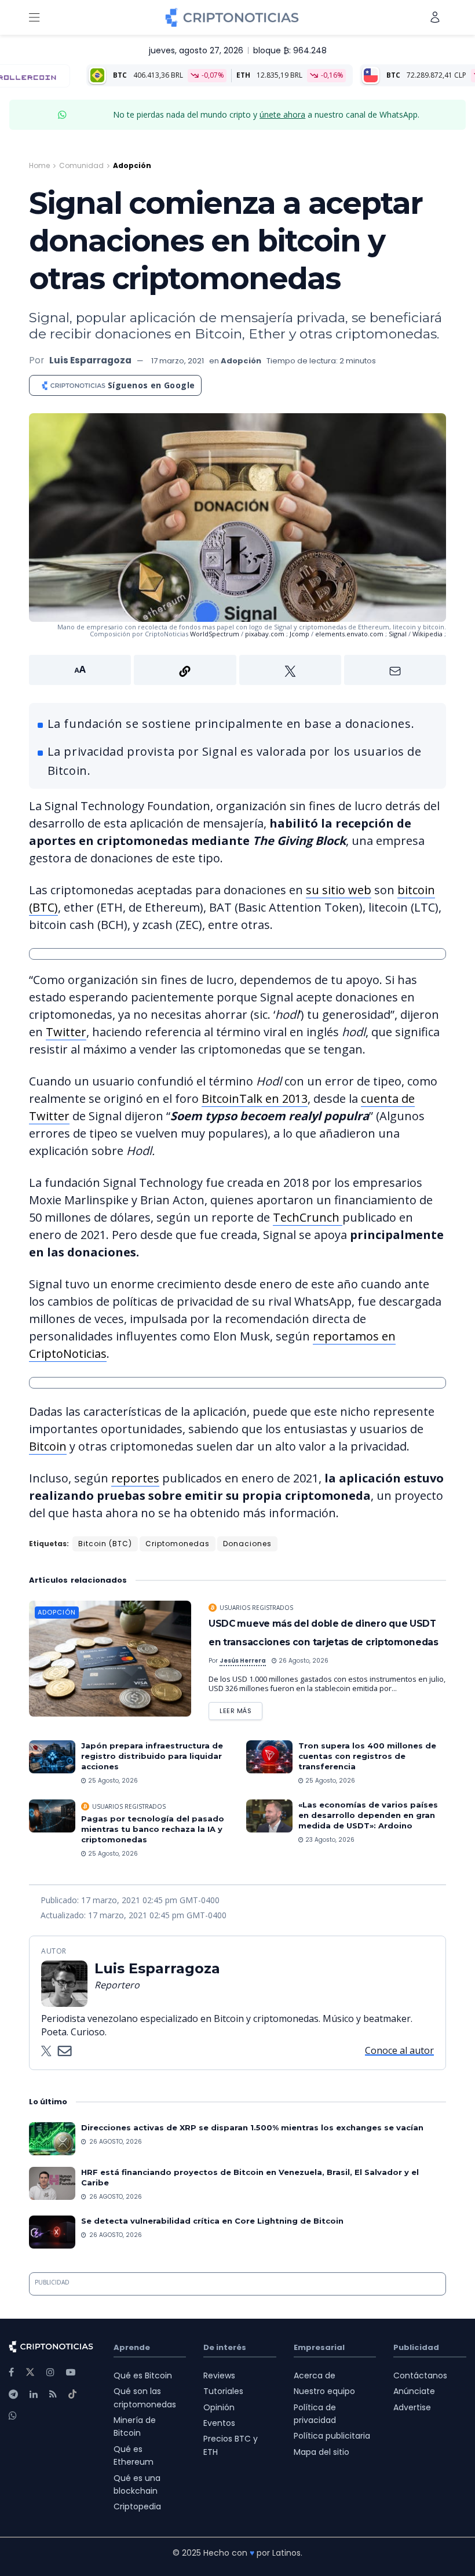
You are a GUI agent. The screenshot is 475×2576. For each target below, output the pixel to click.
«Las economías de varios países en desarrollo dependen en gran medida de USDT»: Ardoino (368, 1815)
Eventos (219, 2423)
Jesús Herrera (243, 1661)
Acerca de (315, 2375)
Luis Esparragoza (90, 360)
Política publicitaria (332, 2436)
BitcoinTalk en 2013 (255, 1098)
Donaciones (247, 1544)
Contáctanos (420, 2375)
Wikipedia (427, 634)
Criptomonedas (178, 1544)
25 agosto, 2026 (112, 1781)
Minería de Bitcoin (135, 2426)
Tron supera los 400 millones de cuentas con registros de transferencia (367, 1756)
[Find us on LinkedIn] (34, 2394)
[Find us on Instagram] (50, 2372)
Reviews (219, 2375)
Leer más (241, 1709)
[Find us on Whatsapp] (13, 2416)
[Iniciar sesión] (435, 17)
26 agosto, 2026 (303, 1661)
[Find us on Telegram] (13, 2394)
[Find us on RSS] (53, 2394)
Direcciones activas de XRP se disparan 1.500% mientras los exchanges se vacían (252, 2127)
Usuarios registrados (256, 1608)
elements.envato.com (349, 634)
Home (39, 165)
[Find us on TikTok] (72, 2395)
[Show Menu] (34, 17)
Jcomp (299, 634)
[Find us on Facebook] (11, 2372)
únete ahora (282, 114)
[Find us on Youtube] (71, 2372)
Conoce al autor (399, 2050)
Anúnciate (414, 2391)
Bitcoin (48, 1446)
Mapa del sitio (321, 2452)
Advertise (412, 2407)
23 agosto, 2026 (329, 1840)
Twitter (66, 1032)
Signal (398, 634)
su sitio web (339, 890)
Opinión (219, 2407)
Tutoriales (223, 2391)
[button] (237, 670)
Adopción (132, 165)
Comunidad (81, 165)
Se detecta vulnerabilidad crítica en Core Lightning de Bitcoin (212, 2221)
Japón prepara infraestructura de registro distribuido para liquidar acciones (152, 1756)
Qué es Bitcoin (143, 2375)
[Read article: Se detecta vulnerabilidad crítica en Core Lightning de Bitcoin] (52, 2232)
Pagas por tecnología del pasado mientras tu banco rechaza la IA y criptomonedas (153, 1829)
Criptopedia (137, 2506)
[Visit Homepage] (232, 17)
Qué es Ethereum (134, 2455)
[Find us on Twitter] (30, 2372)
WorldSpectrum (215, 634)
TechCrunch (308, 1217)
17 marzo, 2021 (178, 361)
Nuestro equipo (324, 2391)
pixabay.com (265, 634)
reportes (135, 1478)
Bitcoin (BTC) (105, 1544)
